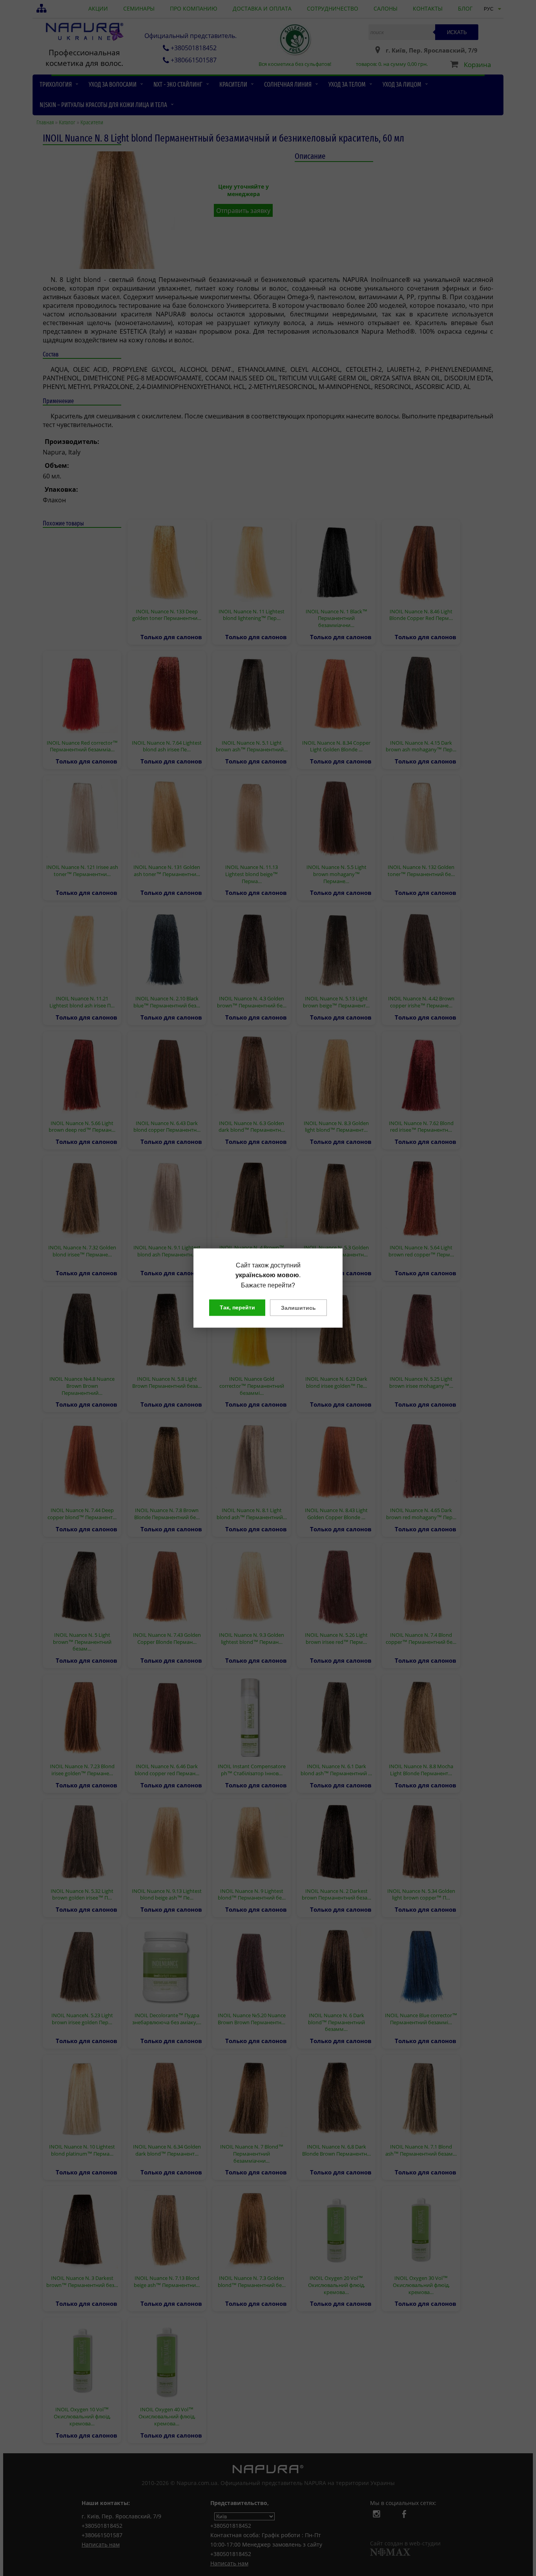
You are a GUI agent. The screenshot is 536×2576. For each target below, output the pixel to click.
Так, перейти (237, 1307)
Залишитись (298, 1308)
